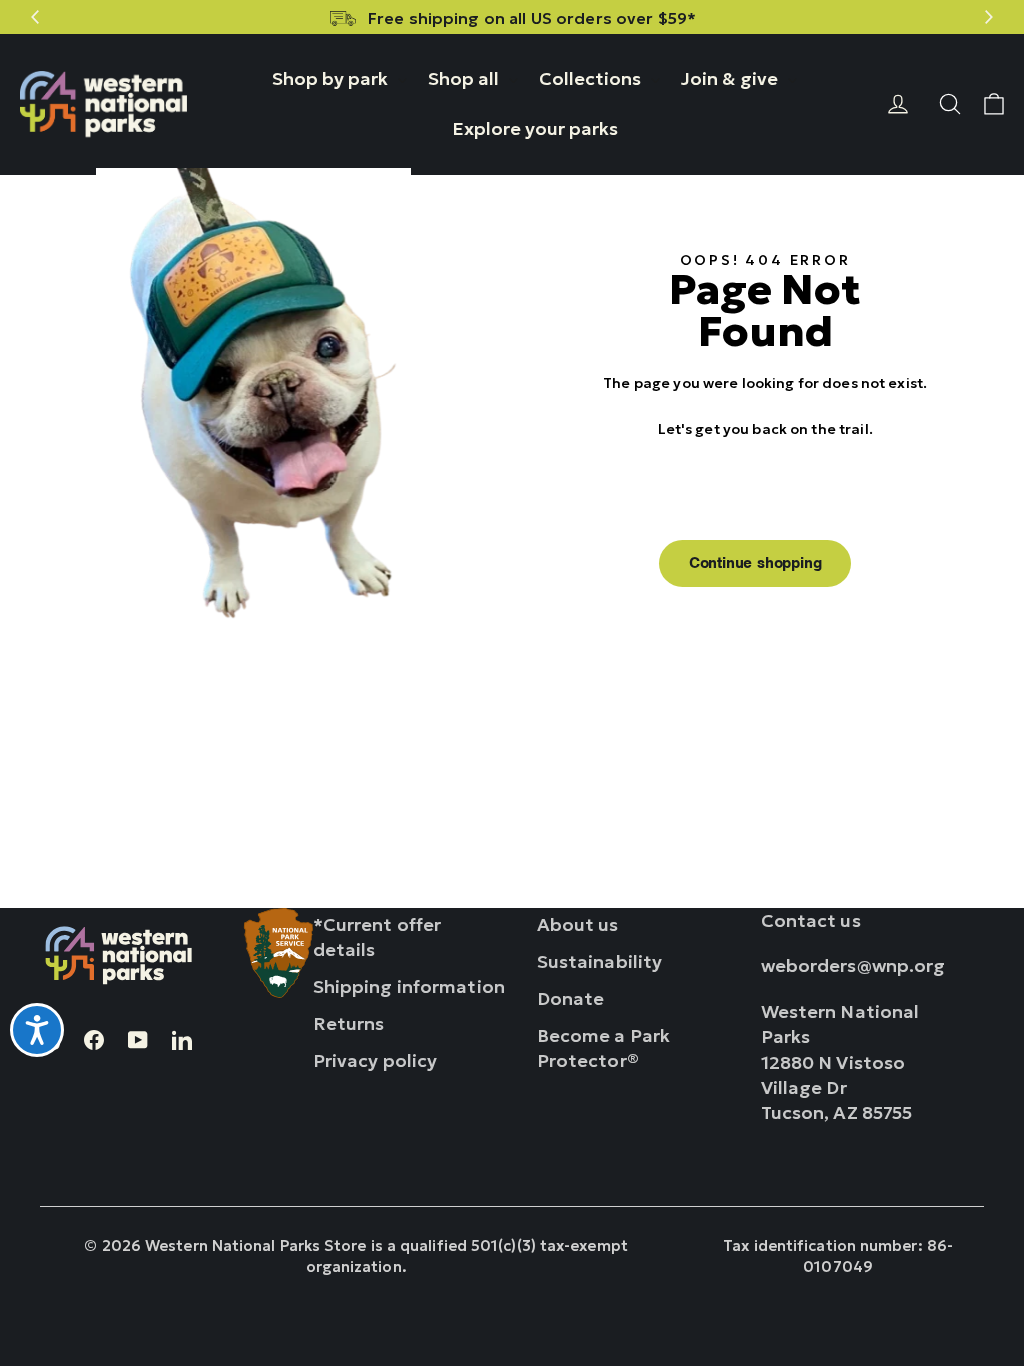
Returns (349, 1023)
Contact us (811, 920)
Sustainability (600, 961)
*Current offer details (377, 937)
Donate (571, 998)
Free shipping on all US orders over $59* (532, 18)
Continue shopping (755, 563)
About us (578, 924)
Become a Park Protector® (603, 1048)
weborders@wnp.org (853, 965)
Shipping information (409, 986)
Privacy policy (375, 1060)
